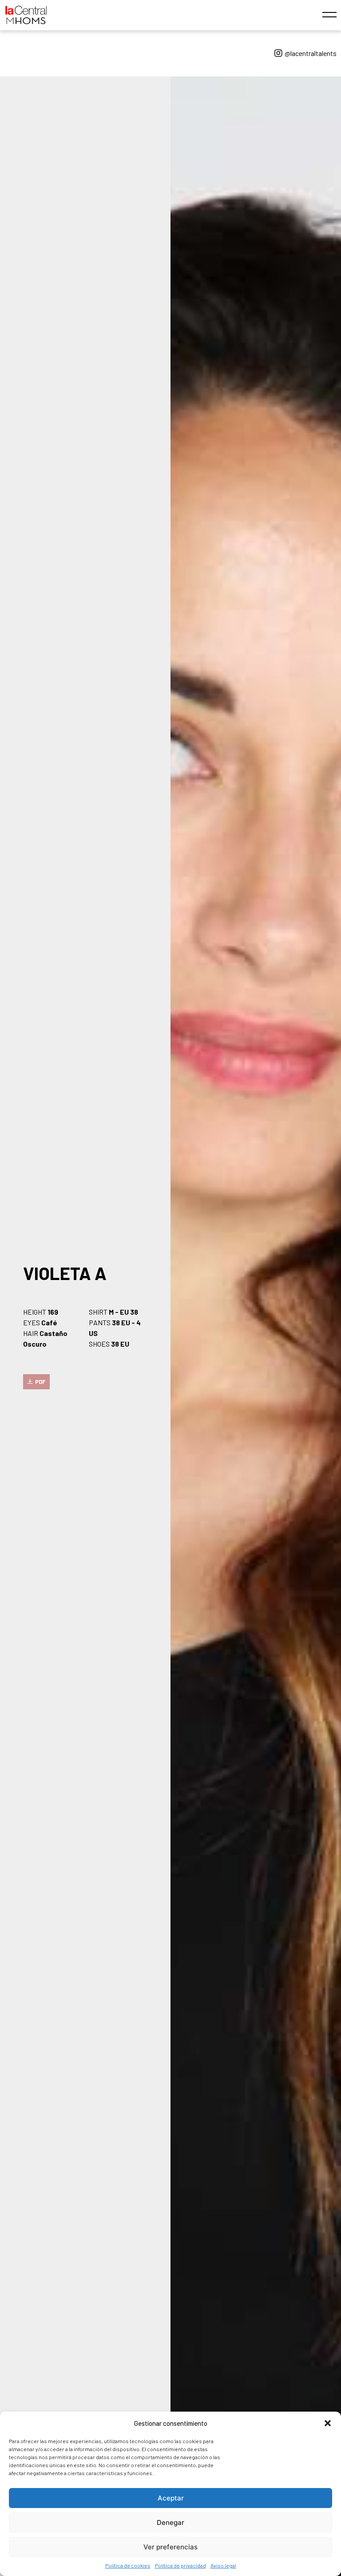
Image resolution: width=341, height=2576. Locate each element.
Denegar (170, 2522)
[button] (328, 2423)
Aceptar (171, 2498)
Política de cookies (128, 2565)
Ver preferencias (170, 2547)
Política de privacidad (180, 2565)
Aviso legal (223, 2565)
